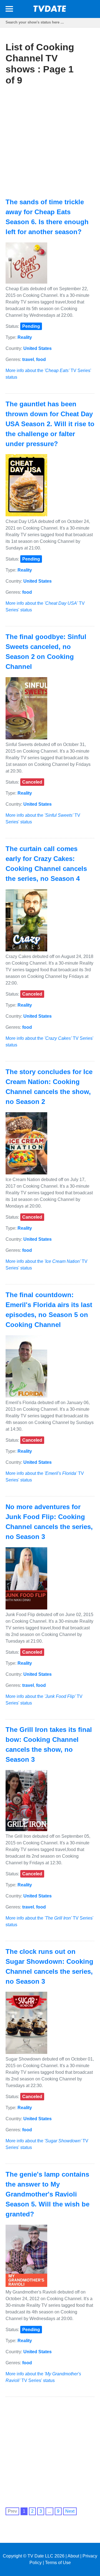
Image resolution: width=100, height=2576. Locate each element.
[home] (50, 10)
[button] (9, 10)
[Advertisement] (50, 142)
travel (28, 359)
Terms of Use (58, 2563)
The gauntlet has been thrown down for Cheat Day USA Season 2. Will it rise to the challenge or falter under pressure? (50, 424)
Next (70, 2511)
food (41, 359)
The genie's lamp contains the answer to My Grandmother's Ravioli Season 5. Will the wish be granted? (47, 2194)
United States (37, 348)
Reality (25, 337)
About (73, 2556)
